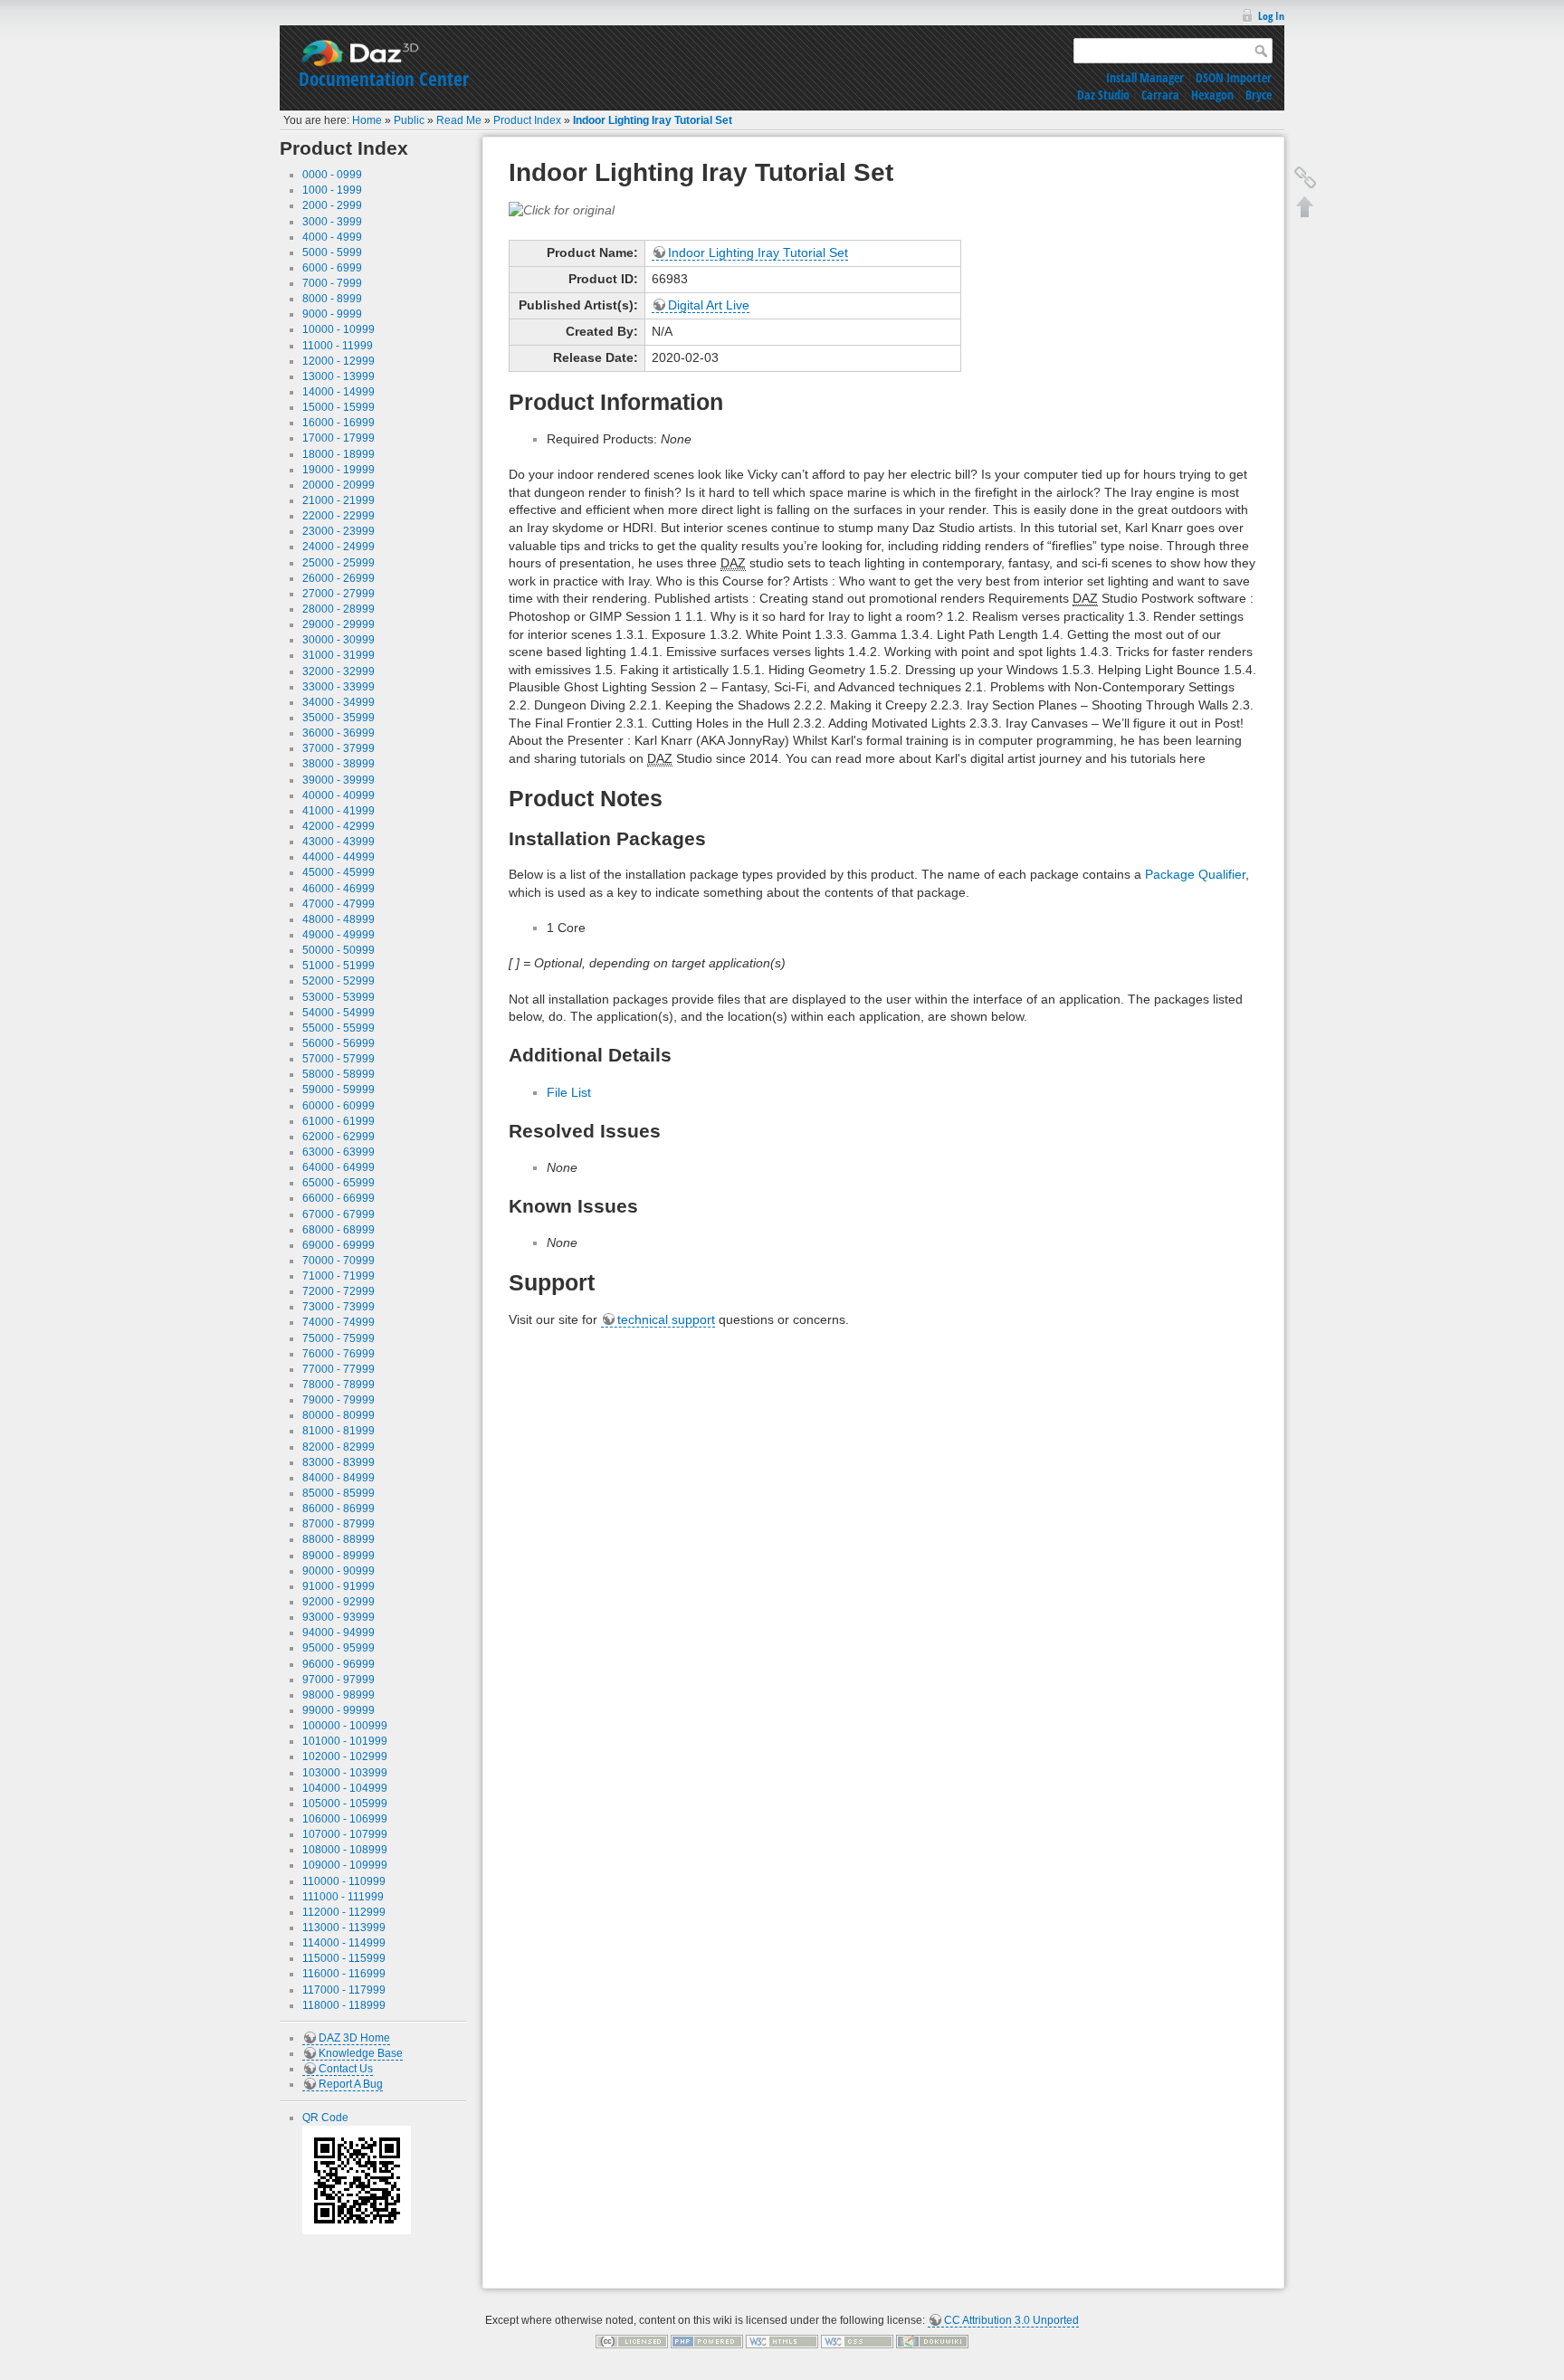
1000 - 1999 (332, 190)
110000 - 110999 (344, 1881)
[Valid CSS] (857, 2341)
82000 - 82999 (339, 1447)
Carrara (1160, 95)
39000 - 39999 (339, 780)
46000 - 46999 (339, 889)
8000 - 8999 (332, 299)
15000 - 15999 (339, 407)
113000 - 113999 (344, 1928)
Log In (1271, 16)
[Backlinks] (1305, 177)
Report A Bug (351, 2084)
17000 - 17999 (339, 438)
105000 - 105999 (345, 1804)
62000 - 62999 (339, 1137)
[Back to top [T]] (1305, 206)
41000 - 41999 (339, 811)
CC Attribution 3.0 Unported (1011, 2320)
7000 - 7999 (332, 283)
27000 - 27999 (339, 594)
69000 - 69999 (339, 1245)
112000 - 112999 (344, 1912)
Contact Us (346, 2069)
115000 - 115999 (344, 1958)
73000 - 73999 (339, 1307)
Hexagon (1212, 95)
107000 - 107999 (345, 1834)
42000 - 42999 (339, 826)
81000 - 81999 (339, 1431)
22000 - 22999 (339, 516)
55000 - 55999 (339, 1028)
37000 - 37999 (339, 748)
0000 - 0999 (332, 175)
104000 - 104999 (345, 1788)
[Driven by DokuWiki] (932, 2341)
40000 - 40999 (339, 795)
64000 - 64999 (339, 1167)
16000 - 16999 (339, 423)
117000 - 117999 (344, 1990)
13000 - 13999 (339, 376)
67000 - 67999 (339, 1214)
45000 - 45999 (339, 872)
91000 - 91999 (339, 1586)
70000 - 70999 (339, 1261)
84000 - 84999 (339, 1478)
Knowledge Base (361, 2053)
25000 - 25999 (339, 563)
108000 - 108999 (345, 1850)
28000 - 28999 (339, 609)
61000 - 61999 (339, 1121)
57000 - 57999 (339, 1059)
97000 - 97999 (339, 1680)
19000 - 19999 (339, 470)
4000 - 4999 (332, 237)
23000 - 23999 (339, 531)
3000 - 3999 (332, 222)
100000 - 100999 (345, 1726)
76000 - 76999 (339, 1354)
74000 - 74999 (339, 1322)
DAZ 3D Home (354, 2038)
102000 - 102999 (345, 1756)
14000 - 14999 (339, 392)
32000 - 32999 (339, 671)
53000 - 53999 (339, 997)
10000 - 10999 (339, 329)
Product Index (527, 120)
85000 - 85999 (339, 1493)
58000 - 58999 (339, 1074)
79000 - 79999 (339, 1400)
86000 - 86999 (339, 1509)
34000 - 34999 (339, 702)
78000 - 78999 (339, 1385)
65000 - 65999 (339, 1183)
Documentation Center (384, 79)
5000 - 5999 (332, 252)
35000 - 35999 (339, 718)
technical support (666, 1319)
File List (569, 1092)
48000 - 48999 (339, 919)
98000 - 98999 (339, 1695)
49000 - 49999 (339, 935)
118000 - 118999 (344, 2005)
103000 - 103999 (345, 1773)
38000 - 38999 (339, 764)
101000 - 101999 (345, 1741)
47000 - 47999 (339, 904)
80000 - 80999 (339, 1415)
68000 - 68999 (339, 1230)
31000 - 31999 (339, 655)
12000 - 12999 (339, 361)
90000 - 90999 (339, 1571)
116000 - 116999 (344, 1974)
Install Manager (1145, 77)
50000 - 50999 (339, 950)
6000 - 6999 (332, 268)
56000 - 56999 (339, 1043)
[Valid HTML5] (782, 2341)
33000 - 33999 (339, 687)
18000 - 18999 (339, 454)
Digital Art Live (709, 305)
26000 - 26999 (339, 578)
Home (367, 120)
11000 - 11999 (338, 346)
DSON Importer (1234, 77)
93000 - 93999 (339, 1617)
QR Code (325, 2118)
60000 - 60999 (339, 1106)
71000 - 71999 (339, 1276)
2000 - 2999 (332, 205)
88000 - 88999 (339, 1539)
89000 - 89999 (339, 1556)
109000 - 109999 (345, 1865)
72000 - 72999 (339, 1291)
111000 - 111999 (343, 1897)
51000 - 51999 (339, 966)
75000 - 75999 (339, 1338)
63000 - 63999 (339, 1152)
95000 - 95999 (339, 1648)
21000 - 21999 (339, 500)
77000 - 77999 (339, 1369)
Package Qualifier (1195, 874)
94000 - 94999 (339, 1633)
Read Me (459, 120)
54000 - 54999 (339, 1013)
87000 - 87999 (339, 1524)
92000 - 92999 (339, 1602)
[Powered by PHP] (707, 2341)
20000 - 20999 (339, 485)
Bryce (1259, 95)
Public (409, 120)
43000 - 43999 (339, 842)
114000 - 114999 (344, 1943)
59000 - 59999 (339, 1090)
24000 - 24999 (339, 547)
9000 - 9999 (332, 314)
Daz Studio (1103, 95)
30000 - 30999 (339, 640)
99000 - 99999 (339, 1710)
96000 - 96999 (339, 1664)
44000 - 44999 (339, 857)
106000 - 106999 (345, 1819)
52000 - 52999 (339, 981)
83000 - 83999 (339, 1462)
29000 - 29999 (339, 624)
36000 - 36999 (339, 733)
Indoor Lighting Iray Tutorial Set (653, 120)
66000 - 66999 (339, 1198)
